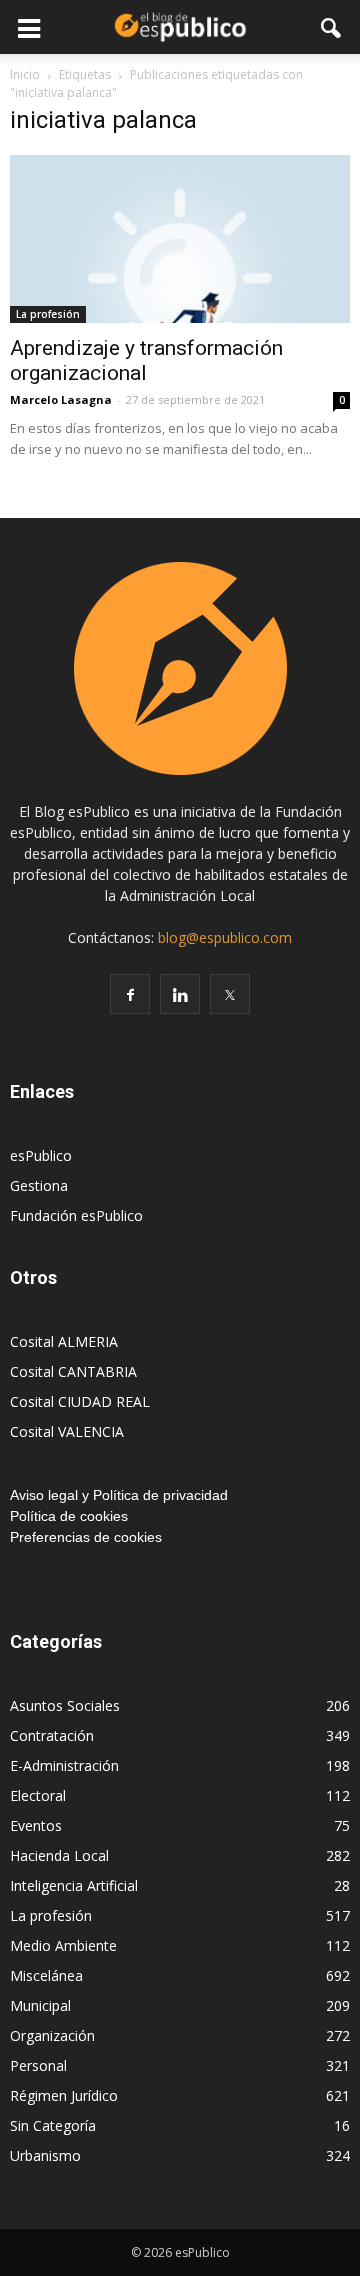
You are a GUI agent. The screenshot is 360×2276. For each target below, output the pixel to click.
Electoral (38, 1795)
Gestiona (39, 1185)
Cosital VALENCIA (67, 1431)
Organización (52, 2035)
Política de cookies (69, 1516)
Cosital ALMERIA (64, 1341)
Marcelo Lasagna (61, 399)
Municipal (40, 2005)
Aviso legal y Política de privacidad (119, 1495)
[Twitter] (230, 994)
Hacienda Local (59, 1855)
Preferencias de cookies (86, 1537)
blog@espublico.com (225, 937)
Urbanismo (45, 2155)
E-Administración (64, 1765)
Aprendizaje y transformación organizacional (146, 360)
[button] (332, 27)
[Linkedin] (180, 994)
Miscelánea (46, 1975)
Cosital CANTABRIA (73, 1371)
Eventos (36, 1825)
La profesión (48, 314)
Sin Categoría (53, 2125)
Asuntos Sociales (65, 1705)
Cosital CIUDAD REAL (80, 1401)
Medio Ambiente (63, 1945)
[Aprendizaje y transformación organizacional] (180, 239)
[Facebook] (130, 994)
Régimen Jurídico (64, 2095)
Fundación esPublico (76, 1215)
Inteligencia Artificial (74, 1885)
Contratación (52, 1735)
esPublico (41, 1155)
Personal (38, 2065)
